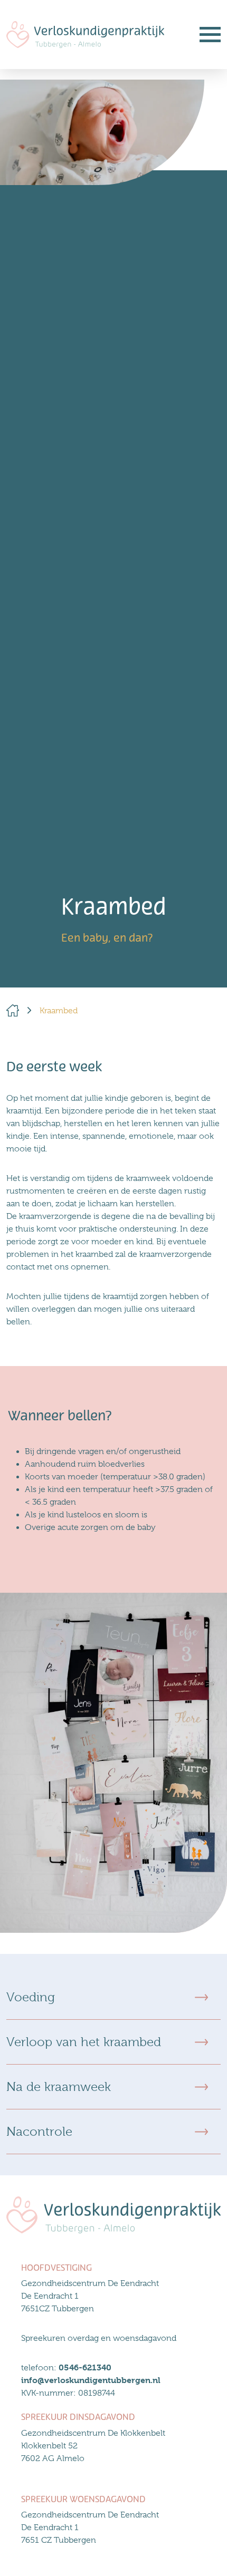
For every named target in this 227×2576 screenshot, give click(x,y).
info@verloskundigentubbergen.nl (91, 2380)
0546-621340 (85, 2367)
